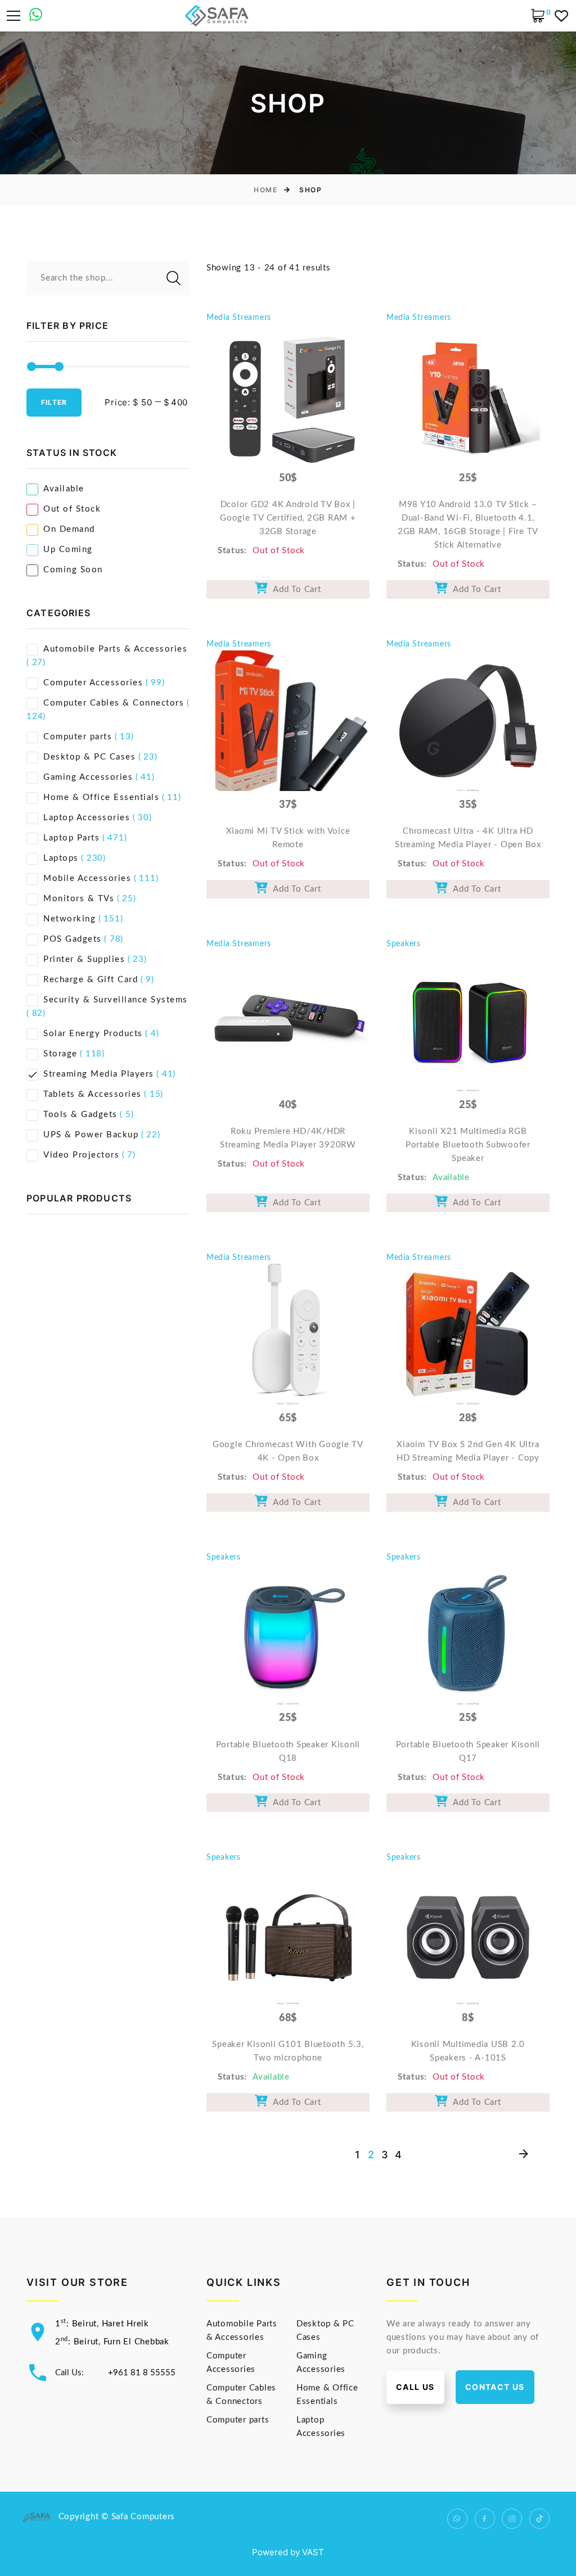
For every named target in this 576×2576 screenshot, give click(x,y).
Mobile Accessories (87, 878)
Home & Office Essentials (101, 797)
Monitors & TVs (79, 899)
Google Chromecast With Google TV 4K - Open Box (288, 1451)
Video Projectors (81, 1155)
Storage (60, 1054)
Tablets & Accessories (93, 1094)
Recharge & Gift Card (91, 980)
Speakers (404, 944)
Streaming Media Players (99, 1074)
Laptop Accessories (87, 818)
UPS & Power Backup (91, 1135)
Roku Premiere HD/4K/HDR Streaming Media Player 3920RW (288, 1138)
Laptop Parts (71, 838)
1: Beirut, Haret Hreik (102, 2324)
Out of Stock (72, 509)
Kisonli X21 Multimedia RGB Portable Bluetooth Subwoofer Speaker (468, 1145)
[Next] (523, 2155)
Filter (54, 402)
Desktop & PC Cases (89, 757)
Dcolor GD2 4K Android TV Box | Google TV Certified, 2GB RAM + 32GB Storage (288, 518)
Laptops (61, 858)
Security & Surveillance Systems (116, 1000)
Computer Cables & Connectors (114, 703)
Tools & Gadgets (80, 1115)
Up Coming (68, 550)
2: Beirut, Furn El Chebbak (112, 2342)
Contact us (495, 2387)
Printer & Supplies (84, 959)
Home (265, 190)
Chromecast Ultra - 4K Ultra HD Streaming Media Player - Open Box (468, 838)
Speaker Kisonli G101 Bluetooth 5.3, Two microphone (288, 2051)
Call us (415, 2387)
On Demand (69, 529)
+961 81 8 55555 (142, 2373)
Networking (69, 919)
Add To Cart (295, 589)
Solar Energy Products (93, 1034)
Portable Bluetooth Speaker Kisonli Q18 (288, 1752)
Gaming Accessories (88, 777)
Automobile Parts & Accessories (115, 649)
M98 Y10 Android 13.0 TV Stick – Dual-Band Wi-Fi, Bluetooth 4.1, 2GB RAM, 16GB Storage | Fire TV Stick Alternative (468, 525)
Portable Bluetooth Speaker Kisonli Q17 (468, 1752)
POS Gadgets (73, 939)
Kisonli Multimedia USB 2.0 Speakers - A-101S (468, 2051)
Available (64, 489)
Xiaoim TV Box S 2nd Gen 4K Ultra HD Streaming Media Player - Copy (468, 1451)
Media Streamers (239, 318)
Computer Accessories (93, 683)
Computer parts (78, 737)
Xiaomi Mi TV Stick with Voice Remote (288, 838)
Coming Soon (73, 570)
